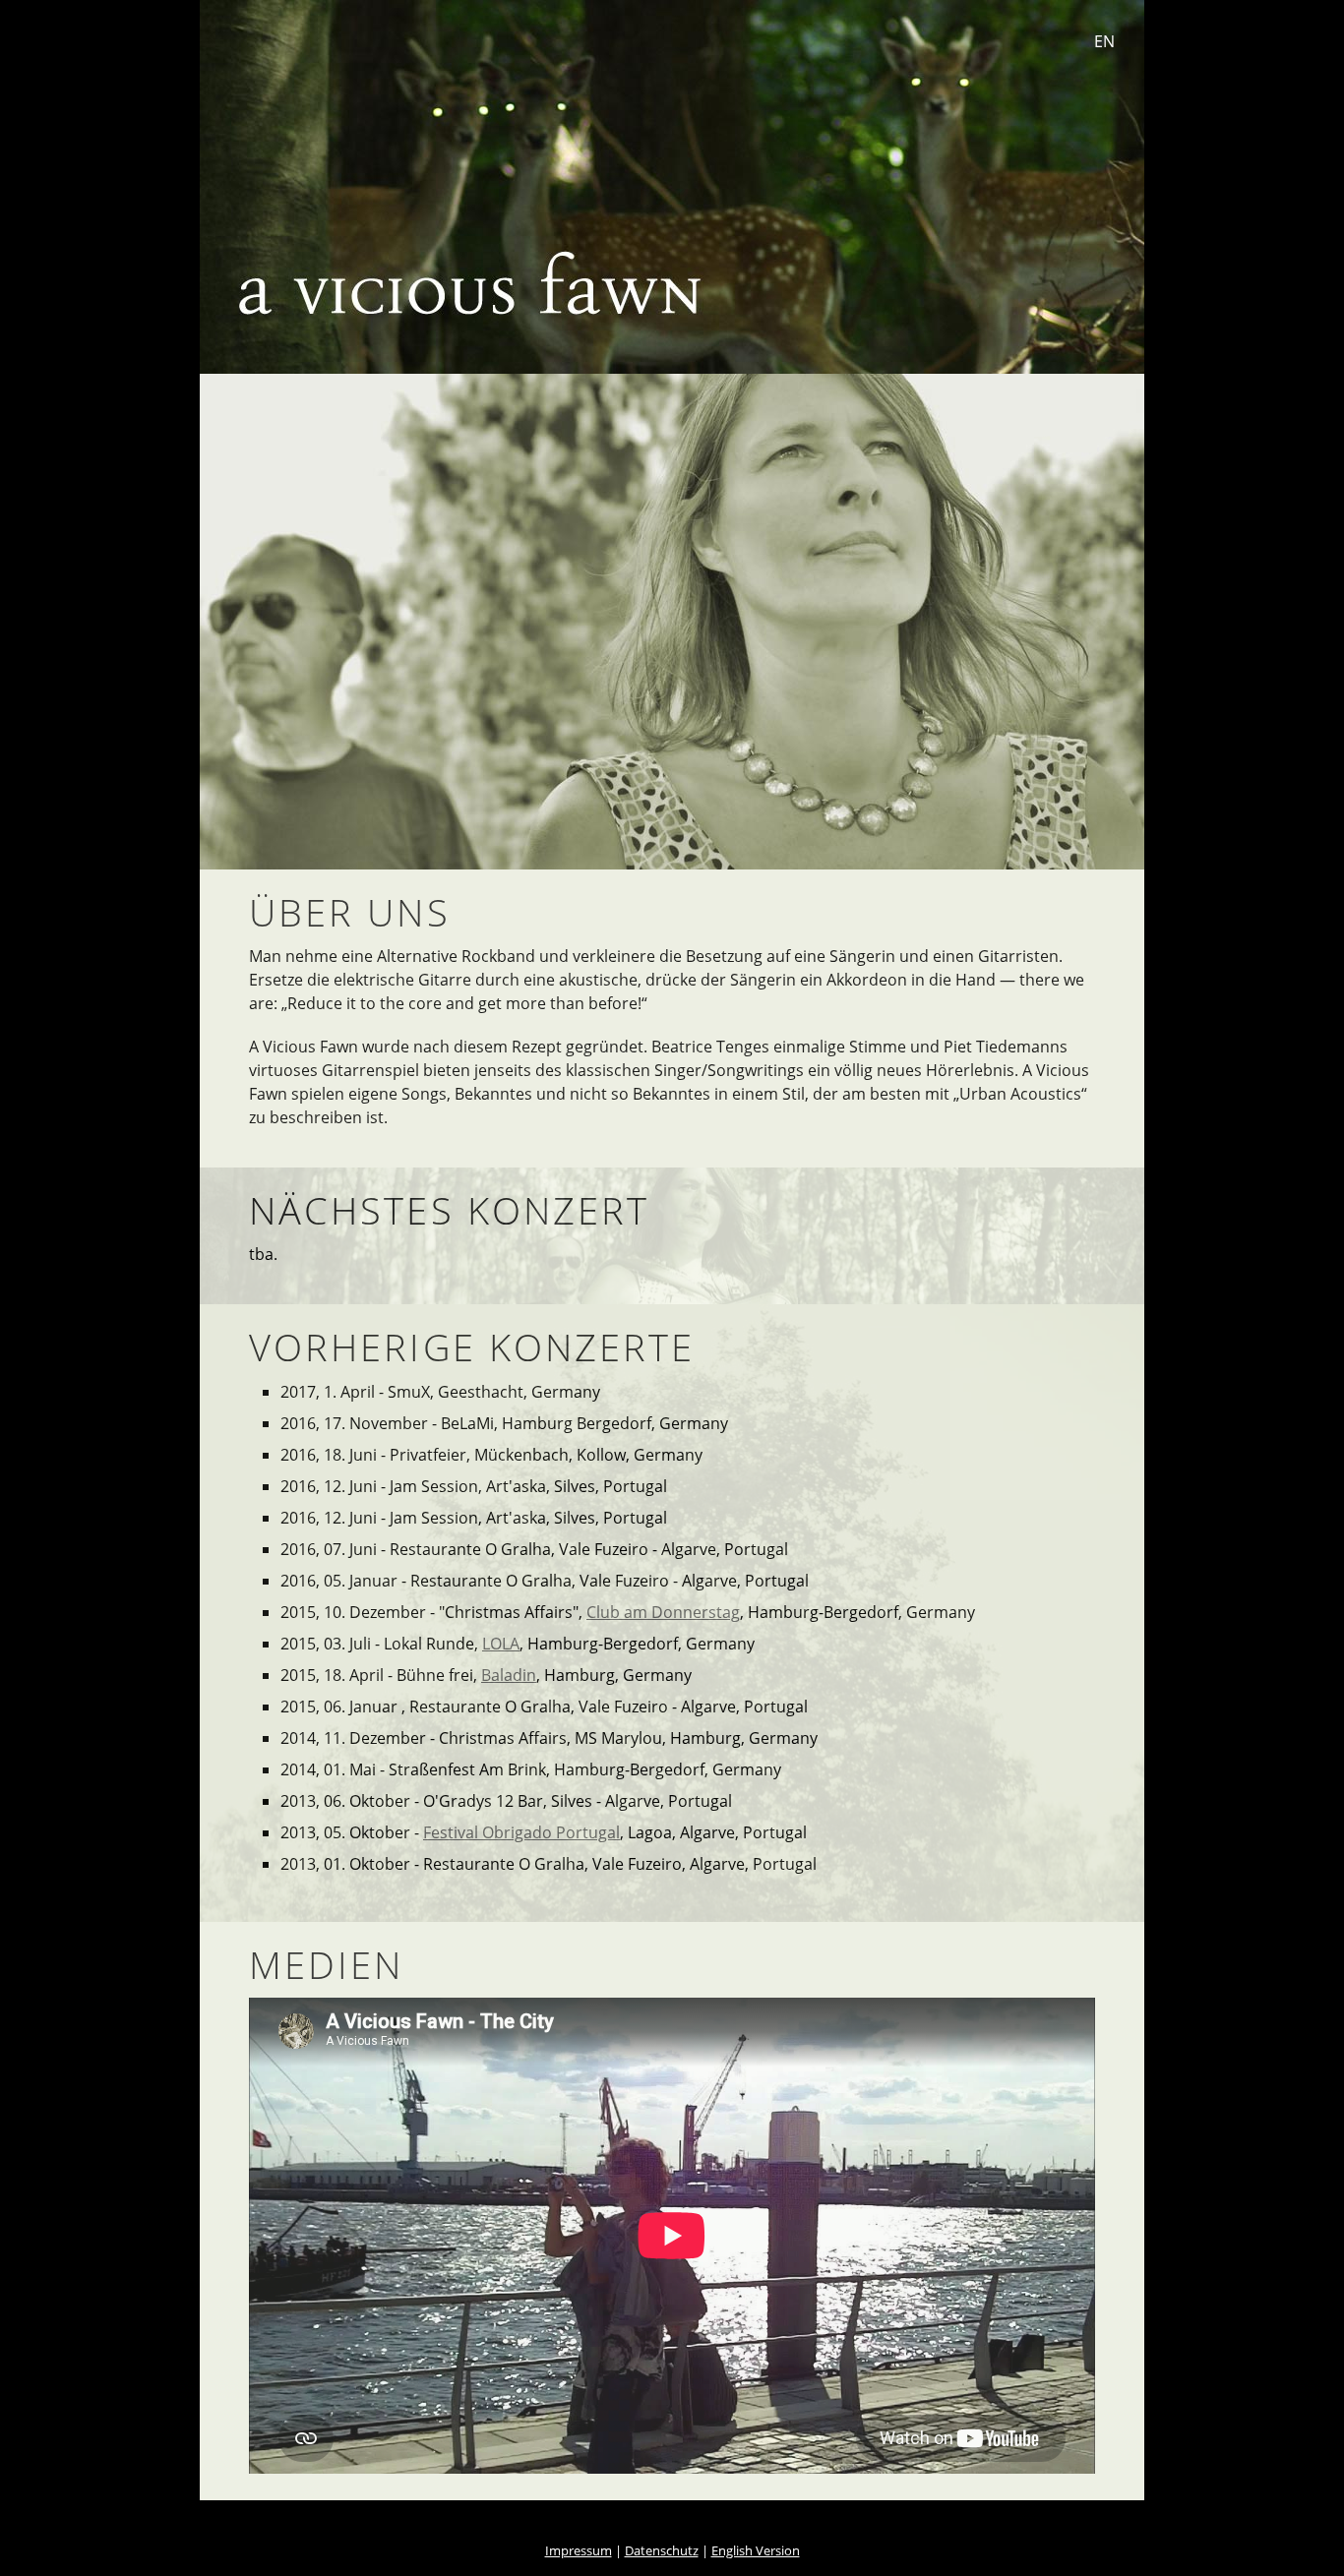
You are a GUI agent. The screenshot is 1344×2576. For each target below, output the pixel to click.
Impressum (579, 2550)
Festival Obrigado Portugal (521, 1832)
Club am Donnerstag (663, 1612)
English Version (756, 2550)
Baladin (509, 1675)
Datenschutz (662, 2550)
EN (1104, 41)
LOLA (501, 1644)
